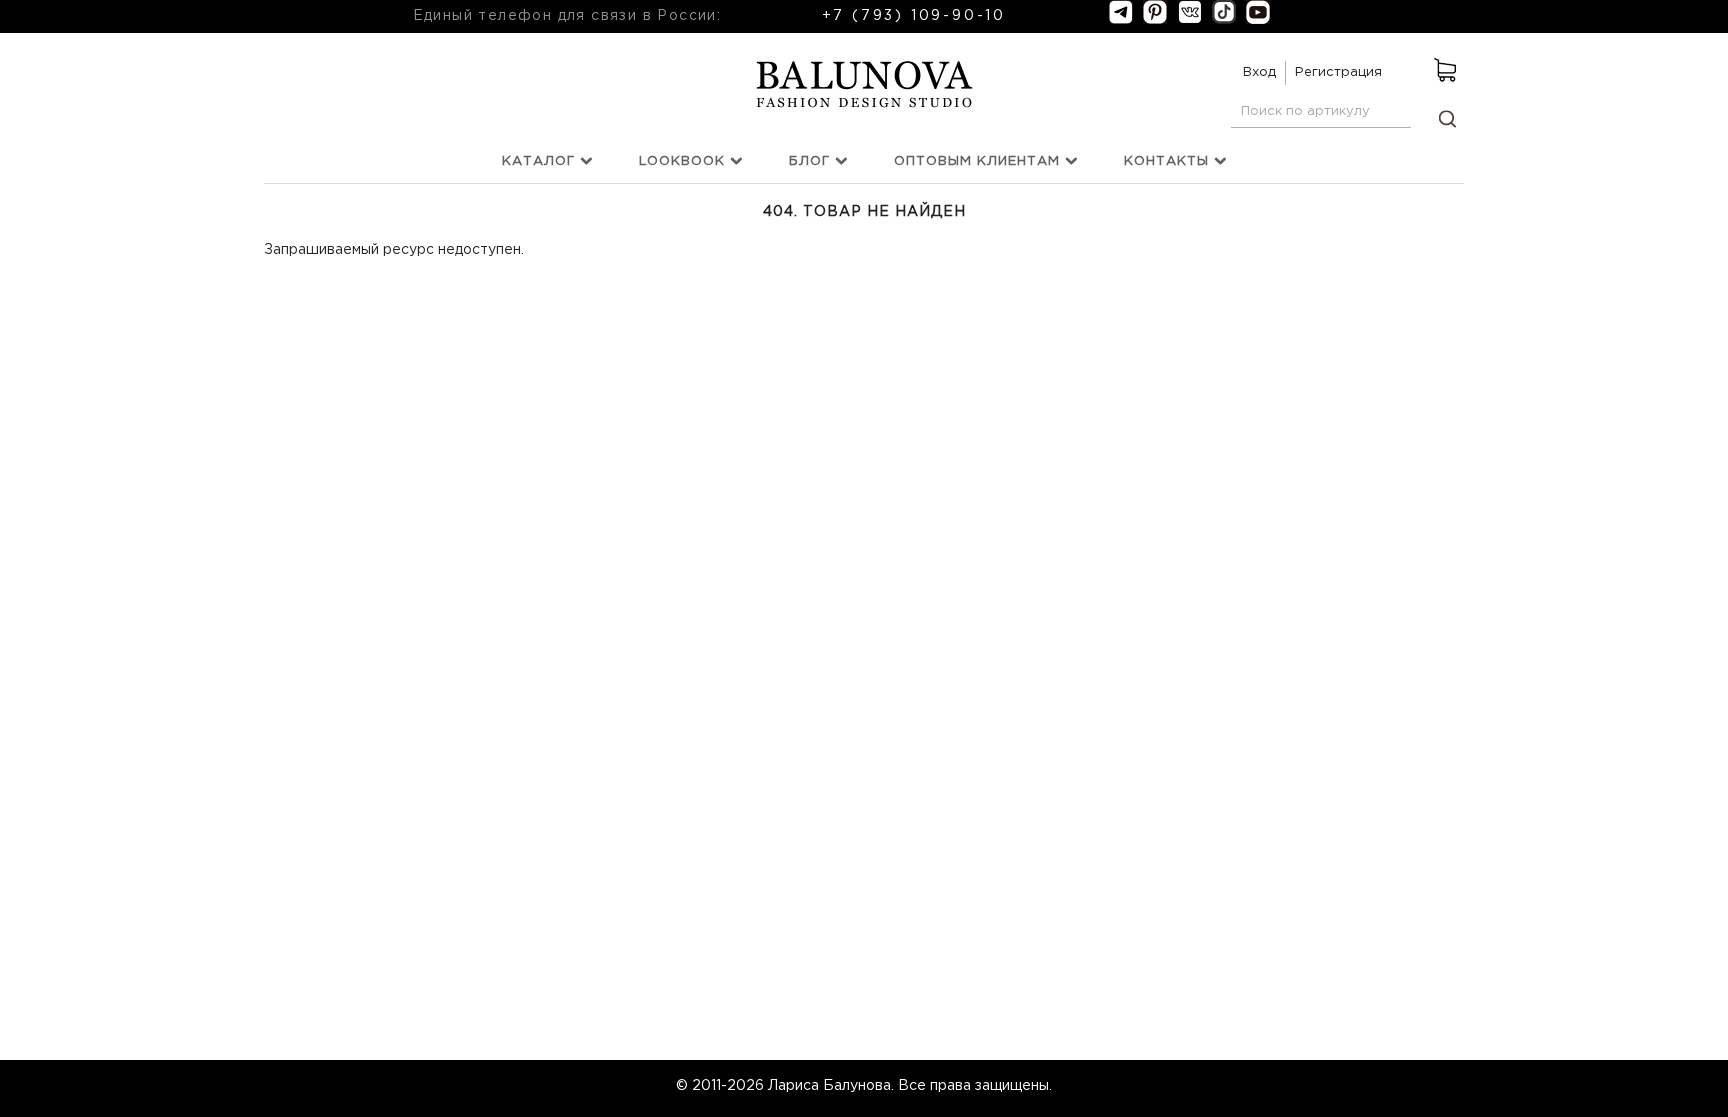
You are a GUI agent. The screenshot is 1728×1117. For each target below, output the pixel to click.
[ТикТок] (1224, 20)
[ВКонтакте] (1190, 20)
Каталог (541, 161)
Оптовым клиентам (979, 161)
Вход (1259, 72)
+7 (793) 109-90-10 (914, 16)
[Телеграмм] (1121, 20)
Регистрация (1338, 72)
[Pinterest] (1155, 20)
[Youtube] (1258, 20)
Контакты (1169, 161)
